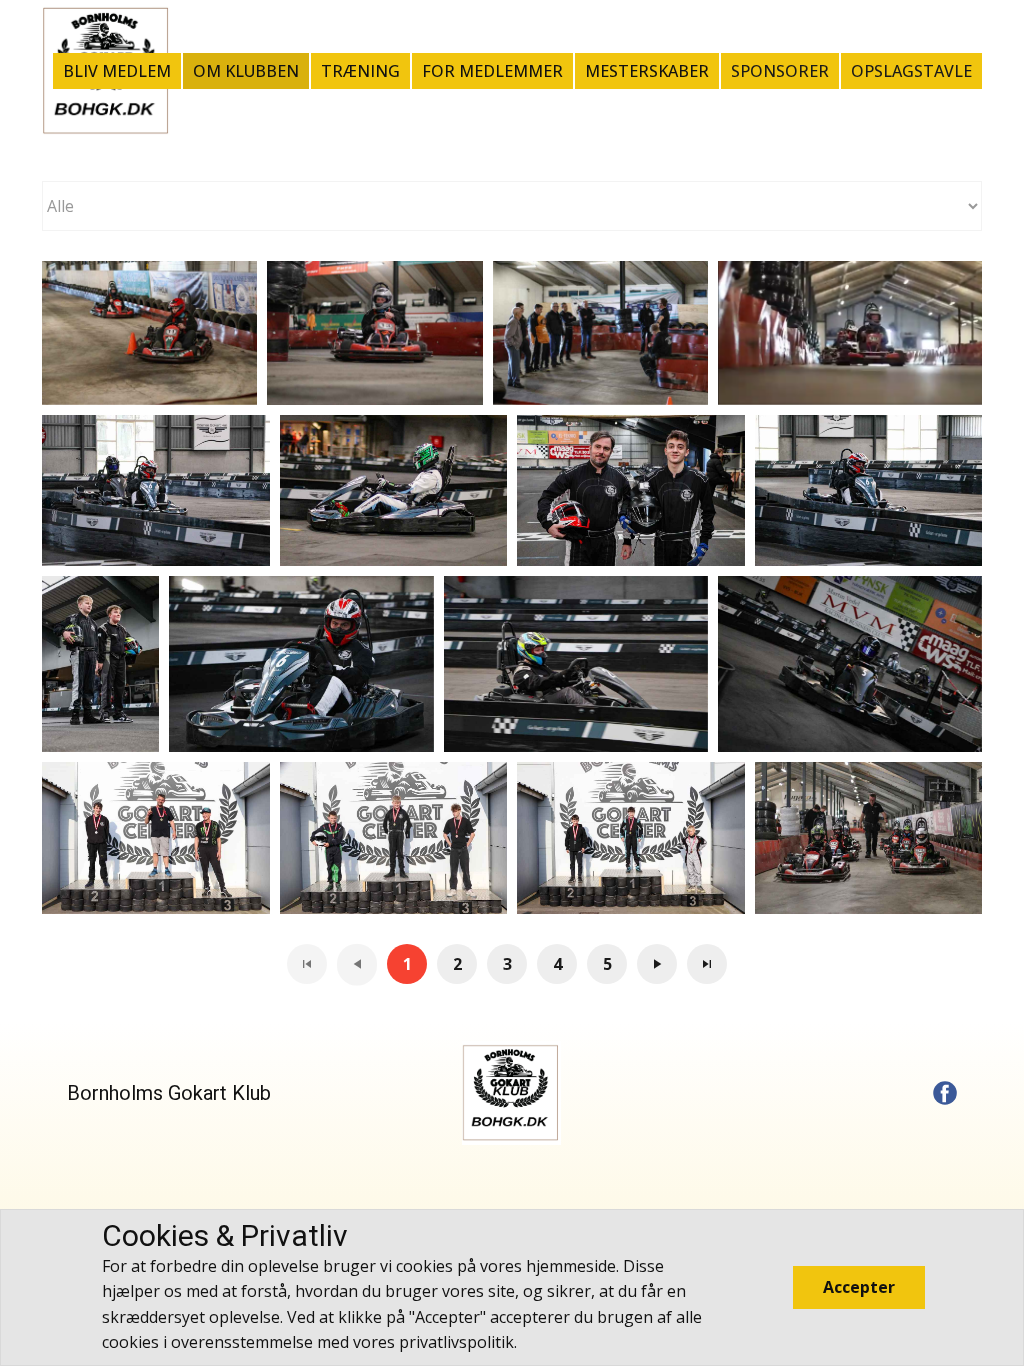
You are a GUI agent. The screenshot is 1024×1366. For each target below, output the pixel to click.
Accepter (859, 1287)
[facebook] (945, 1093)
